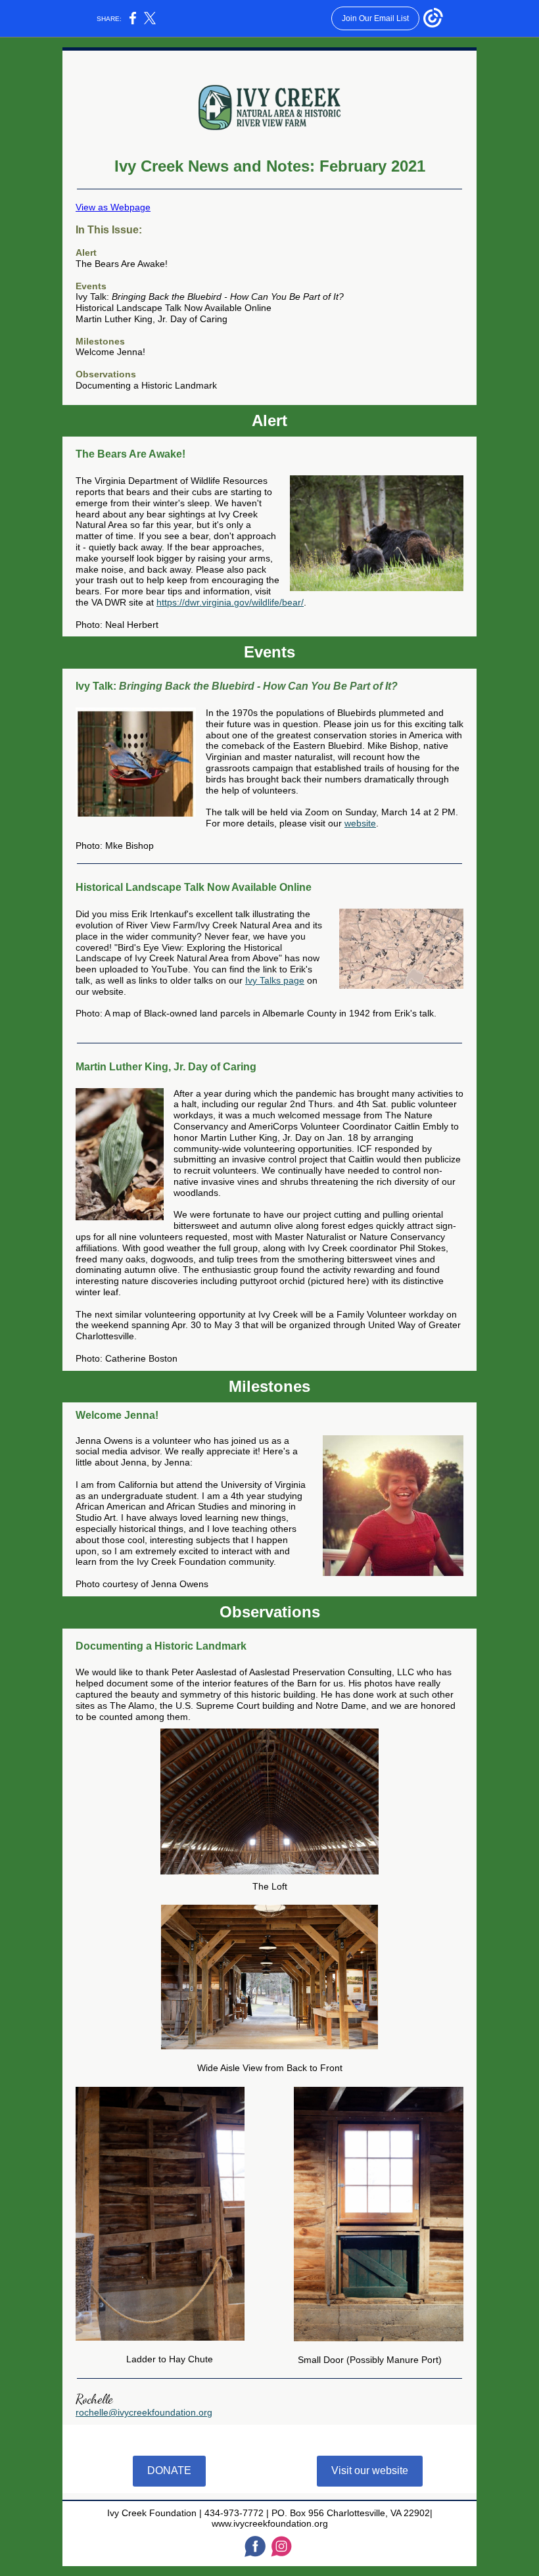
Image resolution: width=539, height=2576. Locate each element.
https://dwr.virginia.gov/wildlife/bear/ (230, 602)
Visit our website (370, 2470)
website (360, 823)
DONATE (169, 2470)
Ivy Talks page (275, 980)
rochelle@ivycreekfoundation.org (144, 2412)
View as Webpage (113, 207)
